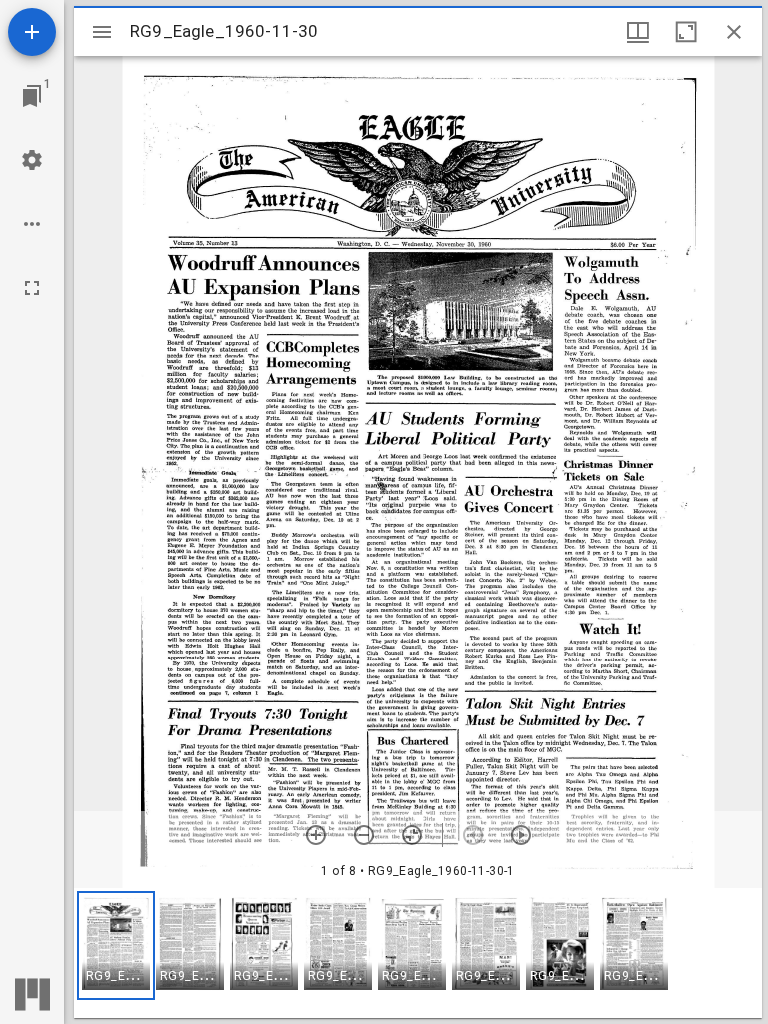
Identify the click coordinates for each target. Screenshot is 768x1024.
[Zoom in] (316, 835)
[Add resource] (32, 32)
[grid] (418, 953)
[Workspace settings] (32, 160)
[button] (116, 945)
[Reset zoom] (412, 835)
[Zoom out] (364, 835)
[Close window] (734, 32)
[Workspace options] (32, 224)
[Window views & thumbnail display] (638, 32)
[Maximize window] (686, 32)
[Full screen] (32, 288)
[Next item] (521, 835)
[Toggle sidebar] (102, 32)
